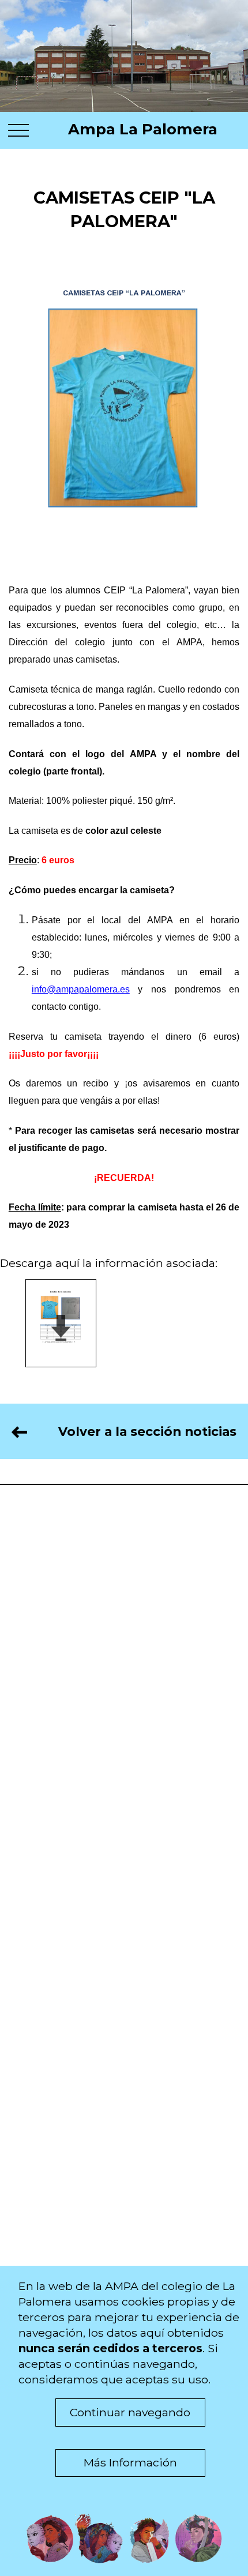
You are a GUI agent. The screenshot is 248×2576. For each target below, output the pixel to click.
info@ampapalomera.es (81, 989)
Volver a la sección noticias (132, 1431)
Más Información (130, 2462)
